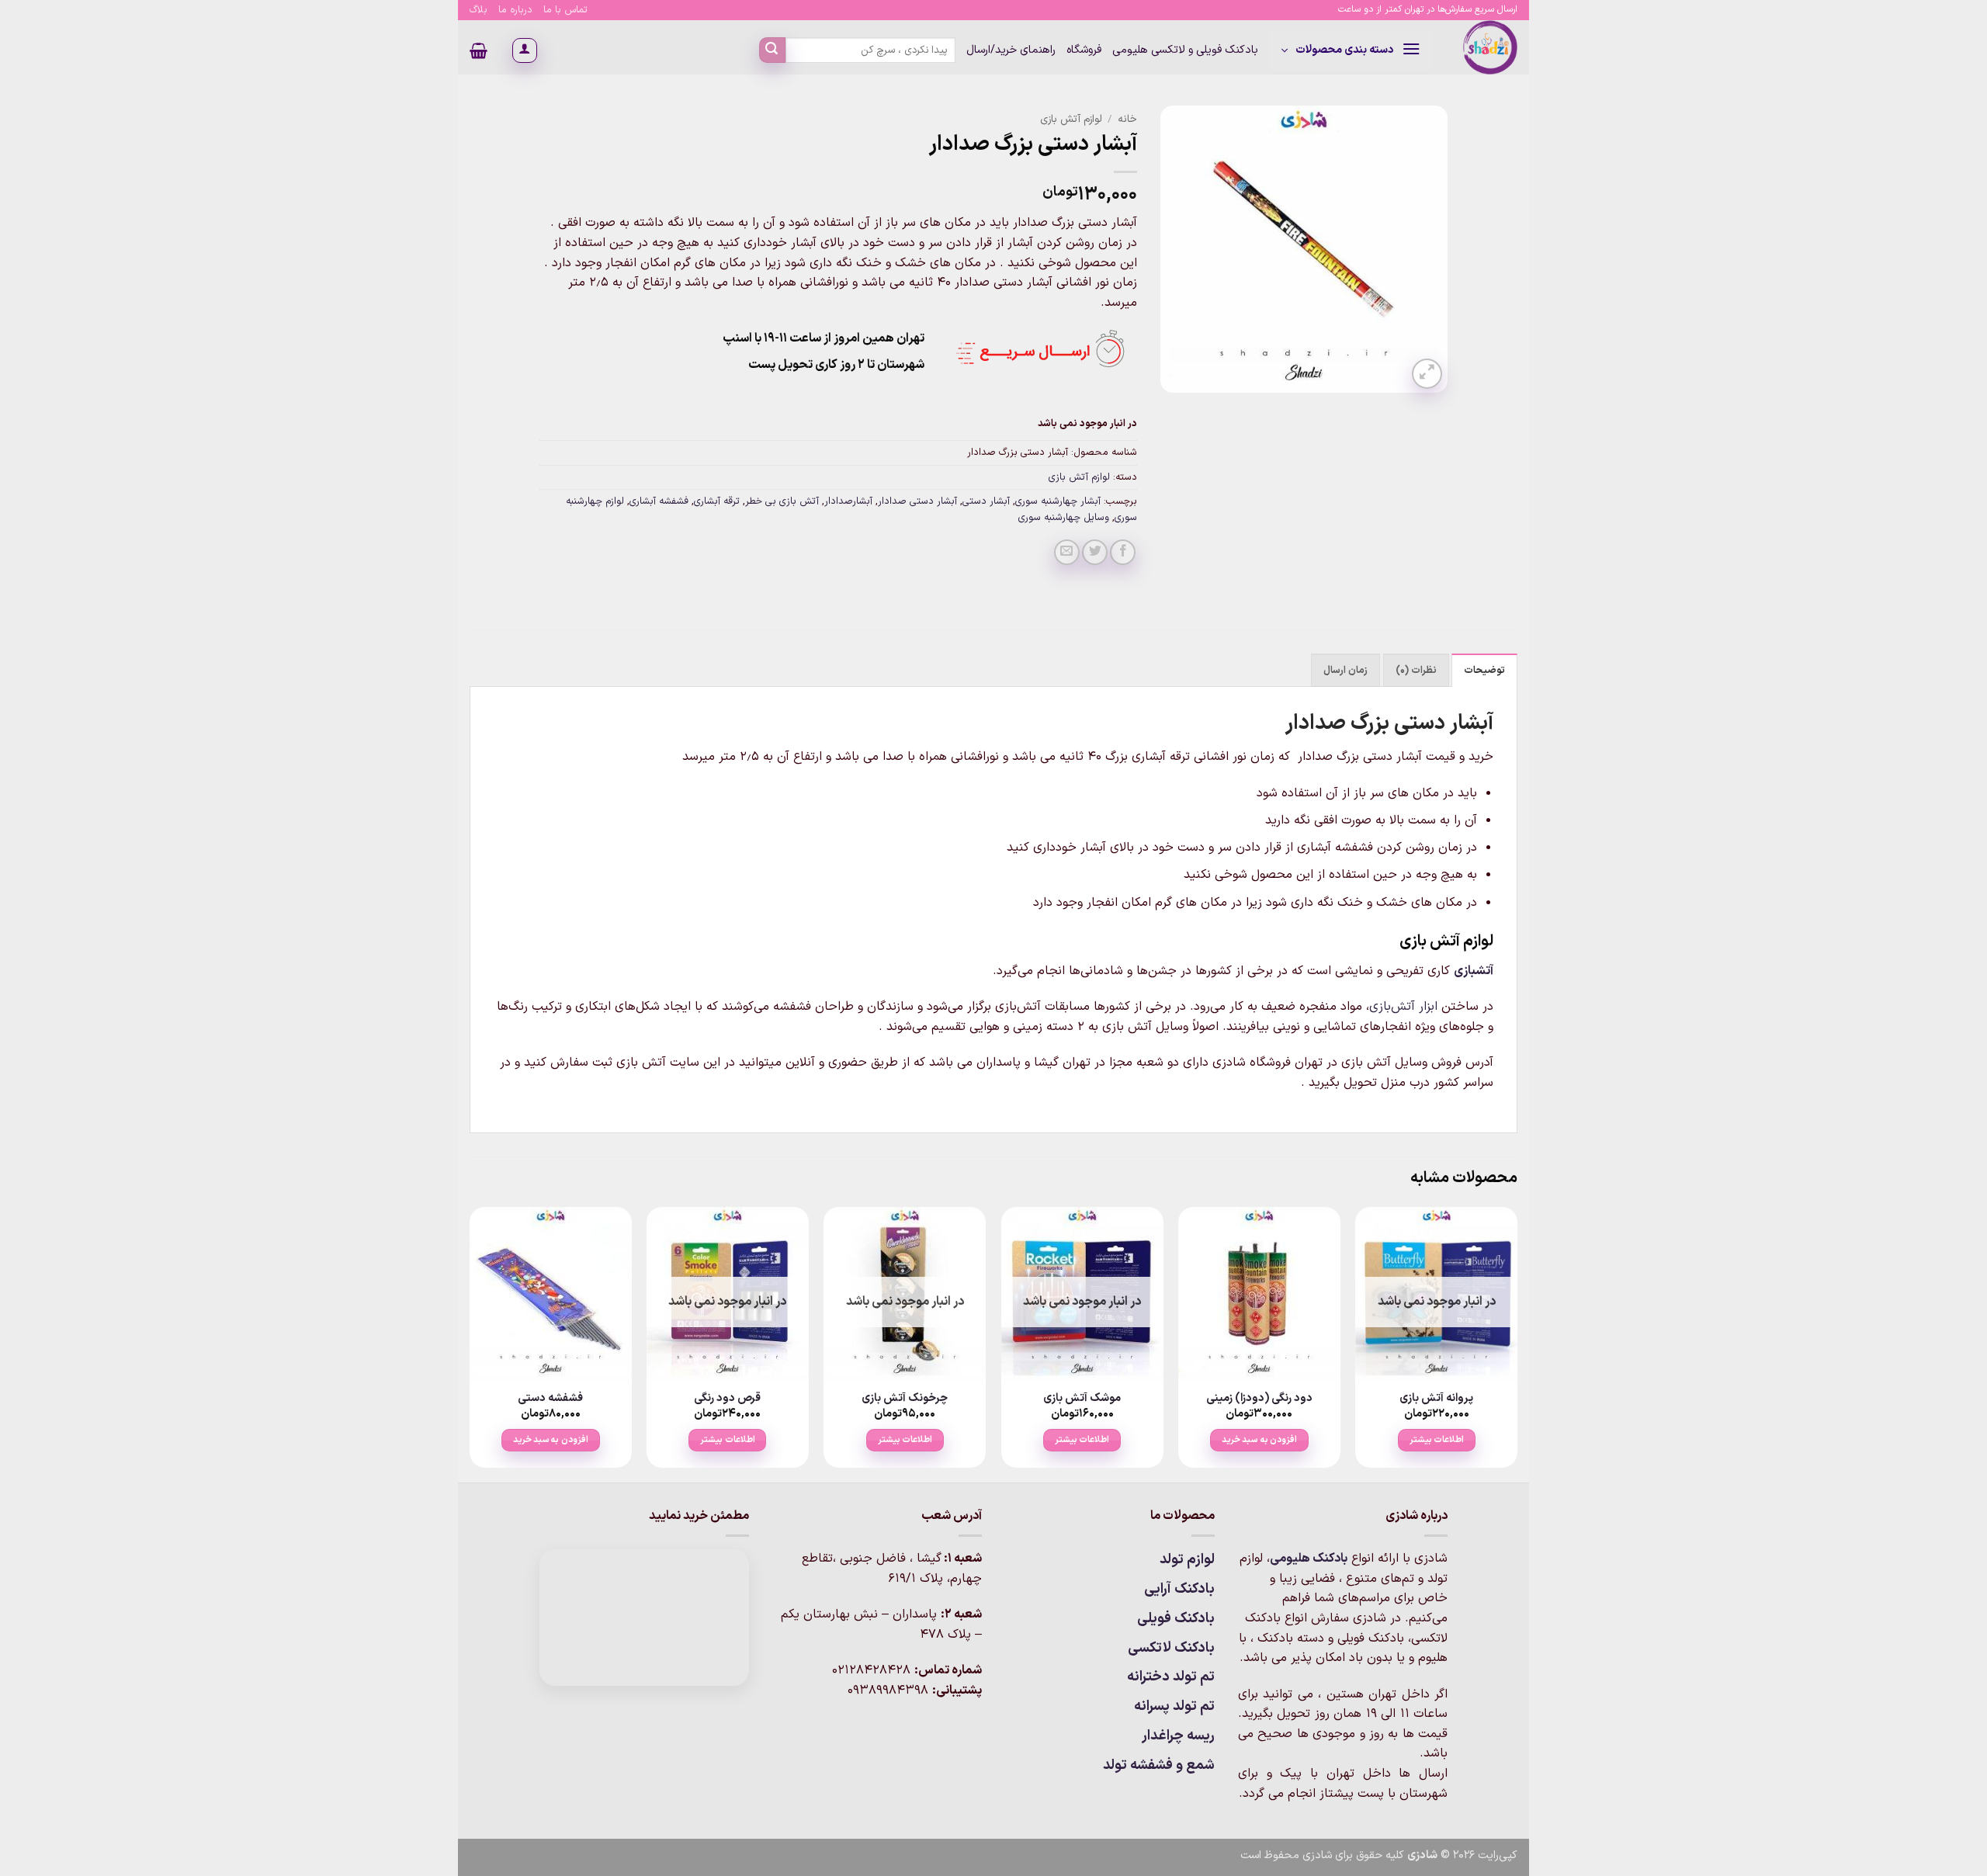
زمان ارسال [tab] (1345, 670)
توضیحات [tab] (1484, 670)
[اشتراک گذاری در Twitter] (1095, 552)
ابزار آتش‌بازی (1403, 1007)
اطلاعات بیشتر (1437, 1440)
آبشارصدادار (848, 501)
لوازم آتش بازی (1071, 119)
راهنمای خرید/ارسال (1011, 50)
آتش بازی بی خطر (782, 501)
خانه (1127, 119)
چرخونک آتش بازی (905, 1399)
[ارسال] (772, 50)
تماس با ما (565, 10)
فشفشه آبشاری (659, 501)
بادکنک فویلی (1176, 1619)
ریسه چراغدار (1178, 1736)
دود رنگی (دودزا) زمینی (1259, 1399)
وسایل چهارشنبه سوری (1064, 517)
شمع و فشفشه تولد (1159, 1765)
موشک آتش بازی (1082, 1399)
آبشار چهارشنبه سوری (1058, 501)
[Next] (470, 1343)
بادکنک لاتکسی (1171, 1648)
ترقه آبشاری (717, 501)
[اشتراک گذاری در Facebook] (1123, 552)
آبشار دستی (986, 501)
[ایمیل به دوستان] (1067, 552)
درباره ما (515, 10)
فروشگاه (1084, 50)
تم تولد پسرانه (1174, 1706)
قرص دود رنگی (727, 1399)
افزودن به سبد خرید (1259, 1440)
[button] (1351, 50)
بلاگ (479, 10)
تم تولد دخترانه (1171, 1677)
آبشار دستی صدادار (917, 501)
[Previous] (1517, 1343)
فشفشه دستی (550, 1399)
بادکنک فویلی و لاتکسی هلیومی (1185, 50)
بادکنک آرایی (1179, 1589)
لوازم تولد (1187, 1560)
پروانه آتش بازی (1436, 1399)
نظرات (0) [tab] (1416, 670)
